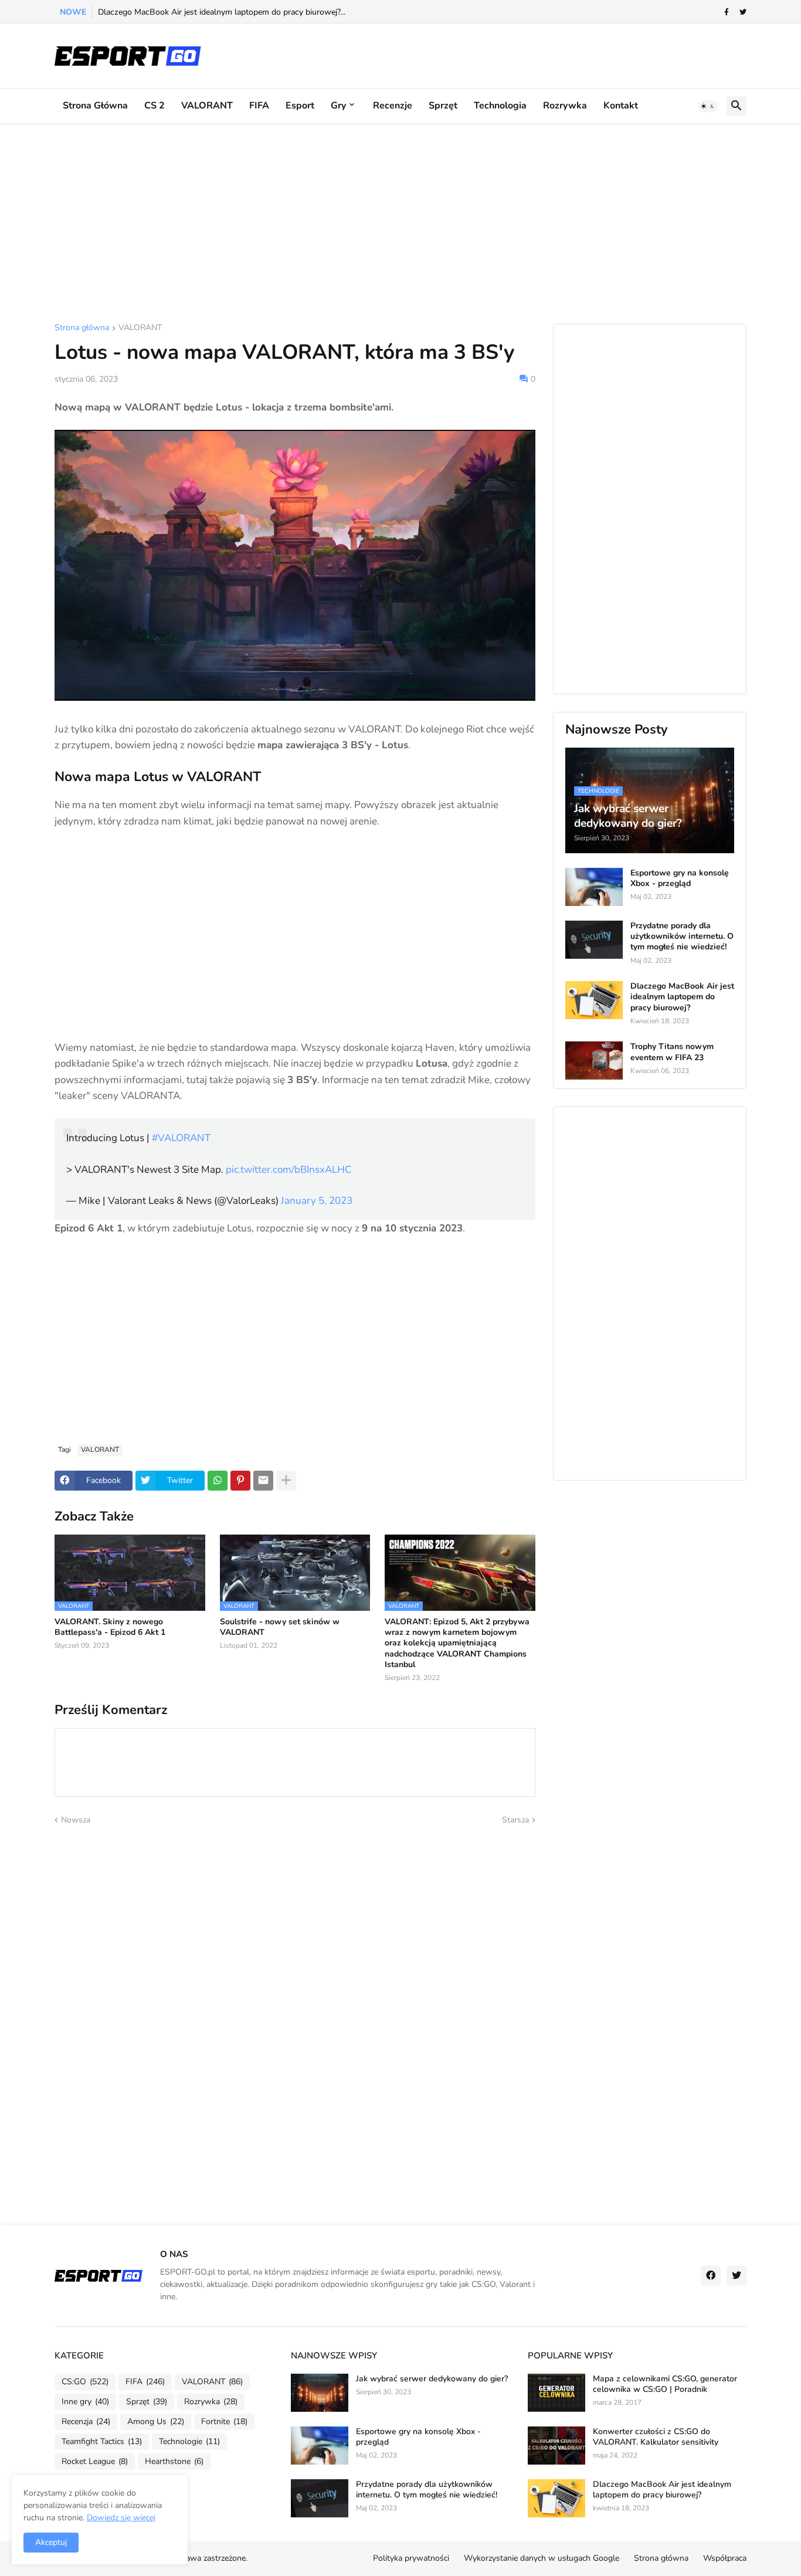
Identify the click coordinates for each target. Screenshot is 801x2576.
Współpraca (725, 2558)
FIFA (259, 106)
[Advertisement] (400, 224)
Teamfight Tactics (102, 2441)
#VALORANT (181, 1138)
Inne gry (85, 2402)
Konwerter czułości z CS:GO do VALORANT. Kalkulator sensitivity (656, 2437)
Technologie (189, 2441)
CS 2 (155, 106)
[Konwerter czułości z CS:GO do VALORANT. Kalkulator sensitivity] (556, 2446)
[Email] (263, 1481)
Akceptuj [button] (51, 2542)
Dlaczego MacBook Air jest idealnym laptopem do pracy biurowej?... (222, 12)
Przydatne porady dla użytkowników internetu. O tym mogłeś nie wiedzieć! (682, 936)
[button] (708, 106)
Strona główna (95, 106)
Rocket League (95, 2461)
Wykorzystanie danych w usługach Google (542, 2558)
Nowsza (76, 1820)
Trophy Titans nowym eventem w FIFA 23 (672, 1052)
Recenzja (86, 2421)
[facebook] (711, 2276)
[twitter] (743, 12)
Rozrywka (565, 106)
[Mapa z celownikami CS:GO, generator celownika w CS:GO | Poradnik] (556, 2393)
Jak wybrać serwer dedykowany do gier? (432, 2379)
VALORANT (207, 106)
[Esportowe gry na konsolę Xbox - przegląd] (594, 887)
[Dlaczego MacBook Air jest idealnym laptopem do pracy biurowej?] (594, 1000)
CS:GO (85, 2382)
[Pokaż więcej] (286, 1481)
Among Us (156, 2421)
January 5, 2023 (317, 1201)
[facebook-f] (727, 12)
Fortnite (224, 2421)
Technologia (500, 106)
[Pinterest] (240, 1481)
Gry (338, 106)
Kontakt (621, 106)
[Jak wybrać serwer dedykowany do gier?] (320, 2393)
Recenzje (393, 106)
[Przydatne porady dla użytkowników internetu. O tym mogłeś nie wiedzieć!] (594, 940)
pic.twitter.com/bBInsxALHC (289, 1170)
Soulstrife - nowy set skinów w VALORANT (280, 1627)
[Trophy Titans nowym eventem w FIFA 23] (594, 1060)
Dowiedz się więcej (121, 2518)
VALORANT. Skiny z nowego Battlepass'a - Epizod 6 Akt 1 (110, 1627)
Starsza (515, 1820)
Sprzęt (443, 106)
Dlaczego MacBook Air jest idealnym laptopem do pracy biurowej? (682, 997)
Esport (300, 106)
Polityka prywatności (411, 2558)
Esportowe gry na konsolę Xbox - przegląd (680, 878)
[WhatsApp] (218, 1481)
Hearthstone (174, 2461)
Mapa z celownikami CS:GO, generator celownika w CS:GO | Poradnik (665, 2384)
